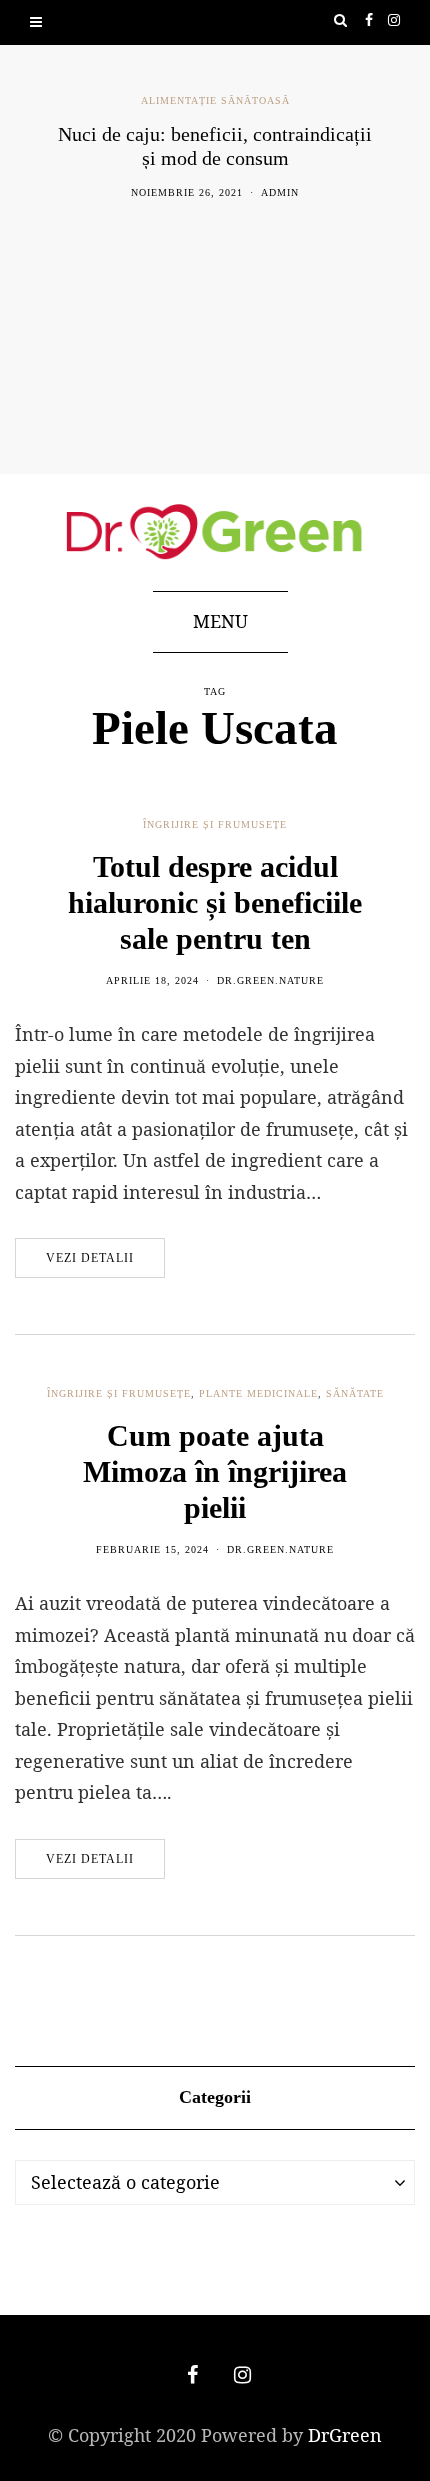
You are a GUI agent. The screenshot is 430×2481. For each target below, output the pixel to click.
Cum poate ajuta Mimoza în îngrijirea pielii (215, 1471)
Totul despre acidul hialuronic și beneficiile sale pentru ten (215, 902)
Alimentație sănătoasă (215, 100)
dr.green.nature (270, 980)
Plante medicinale (258, 1393)
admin (280, 192)
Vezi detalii (90, 1258)
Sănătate (355, 1393)
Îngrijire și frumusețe (215, 824)
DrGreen (345, 2435)
